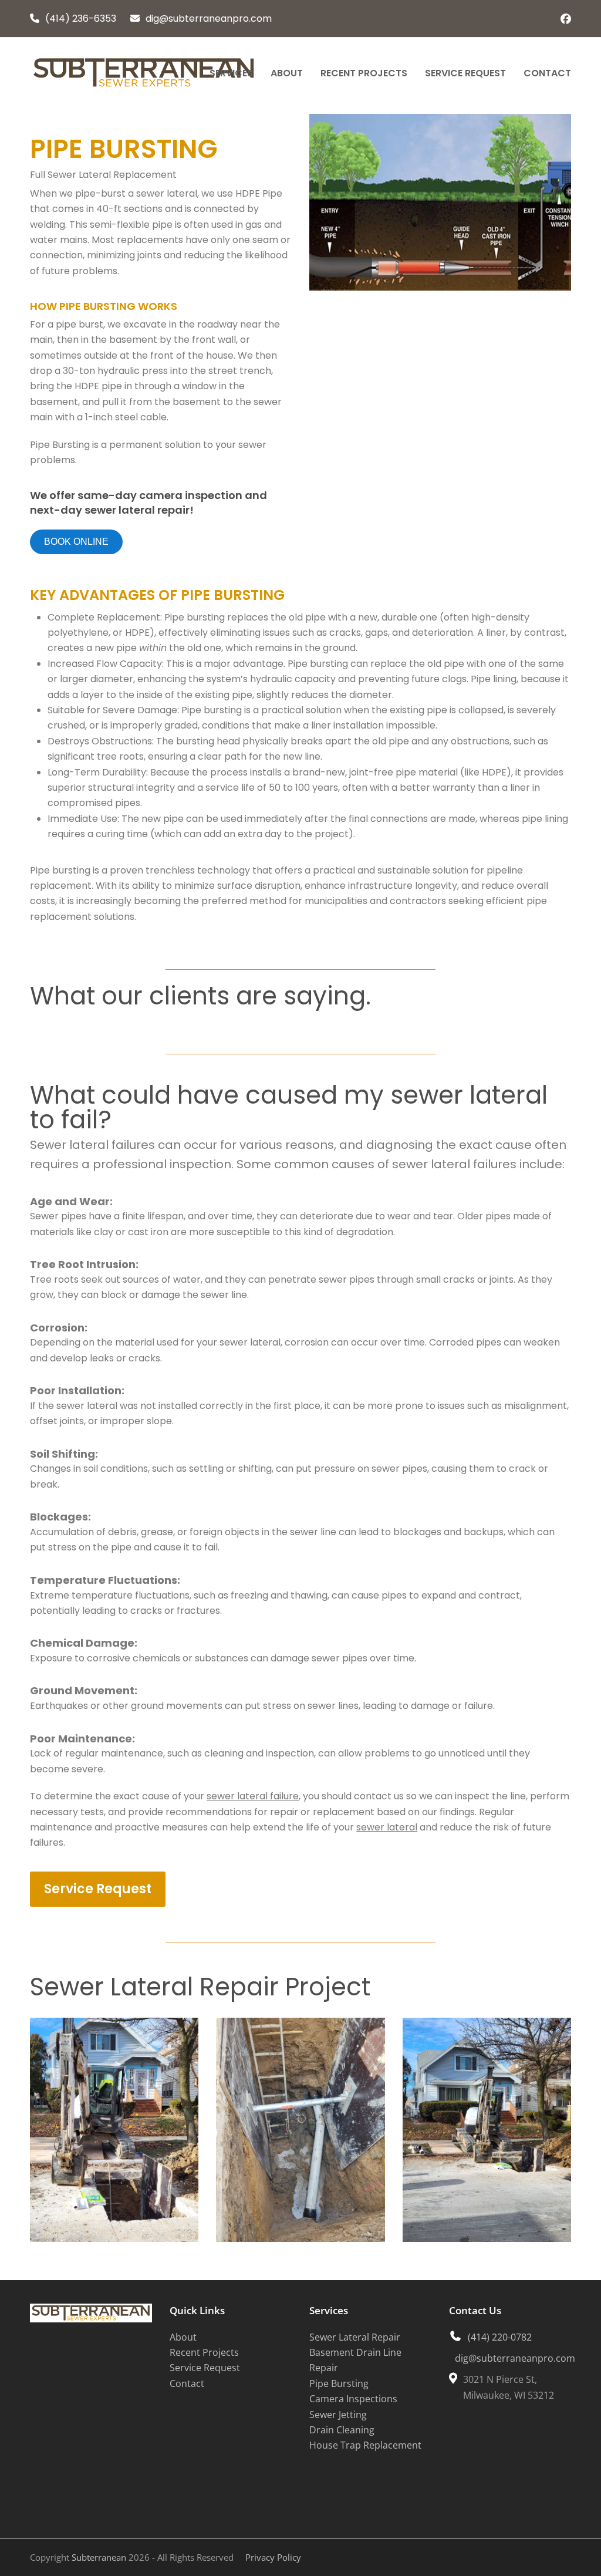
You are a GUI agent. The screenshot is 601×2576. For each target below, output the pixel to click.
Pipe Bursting (339, 2383)
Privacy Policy (273, 2557)
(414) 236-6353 (81, 18)
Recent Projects (204, 2353)
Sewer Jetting (338, 2415)
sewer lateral (387, 1827)
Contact (187, 2383)
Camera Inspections (353, 2399)
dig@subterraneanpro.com (209, 18)
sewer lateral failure (253, 1796)
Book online (76, 542)
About (183, 2337)
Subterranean (99, 2557)
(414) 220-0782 (500, 2337)
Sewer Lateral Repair (355, 2337)
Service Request (205, 2368)
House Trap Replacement (365, 2446)
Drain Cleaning (342, 2430)
